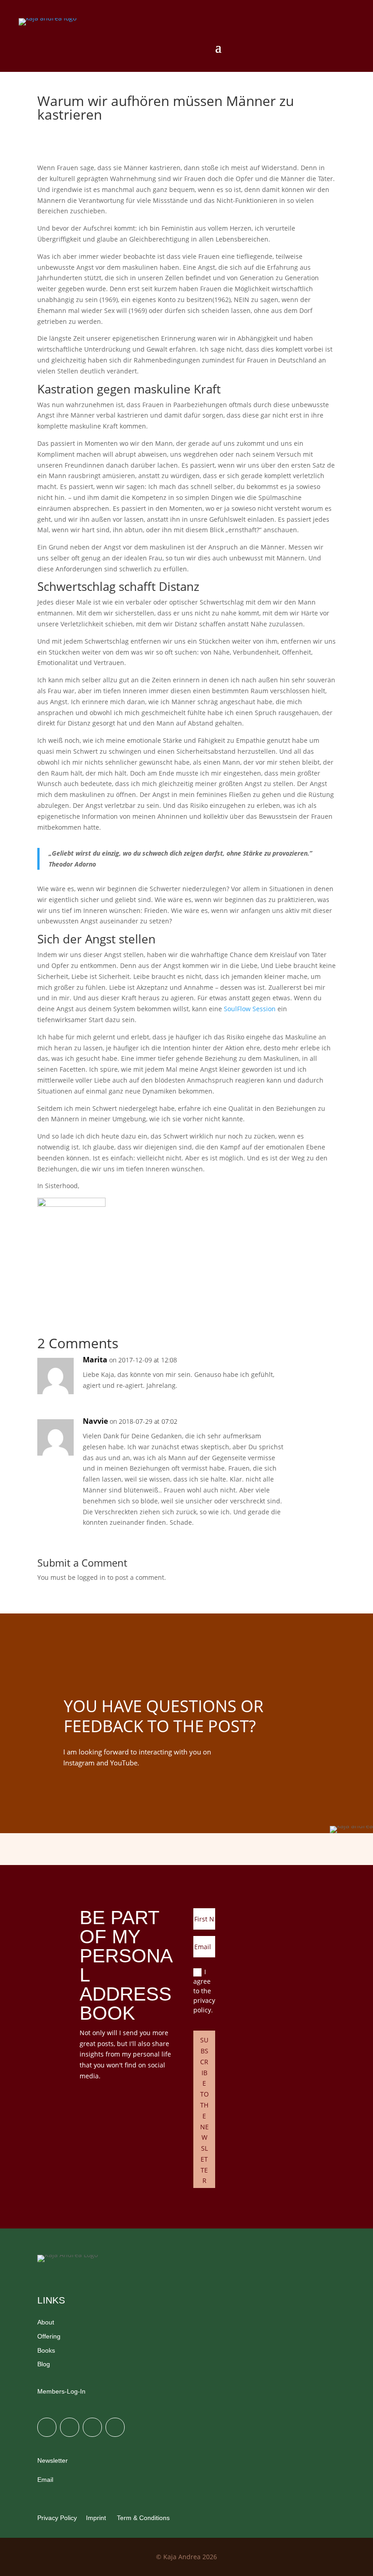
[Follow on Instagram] (47, 2427)
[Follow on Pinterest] (92, 2427)
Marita (95, 1360)
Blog (44, 2364)
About (46, 2322)
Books (46, 2350)
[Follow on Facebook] (70, 2427)
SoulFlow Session (250, 1009)
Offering (49, 2336)
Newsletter (53, 2460)
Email (45, 2480)
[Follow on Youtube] (115, 2427)
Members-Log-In (61, 2391)
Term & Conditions (142, 2518)
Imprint (96, 2518)
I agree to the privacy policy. (204, 1991)
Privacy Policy (57, 2518)
